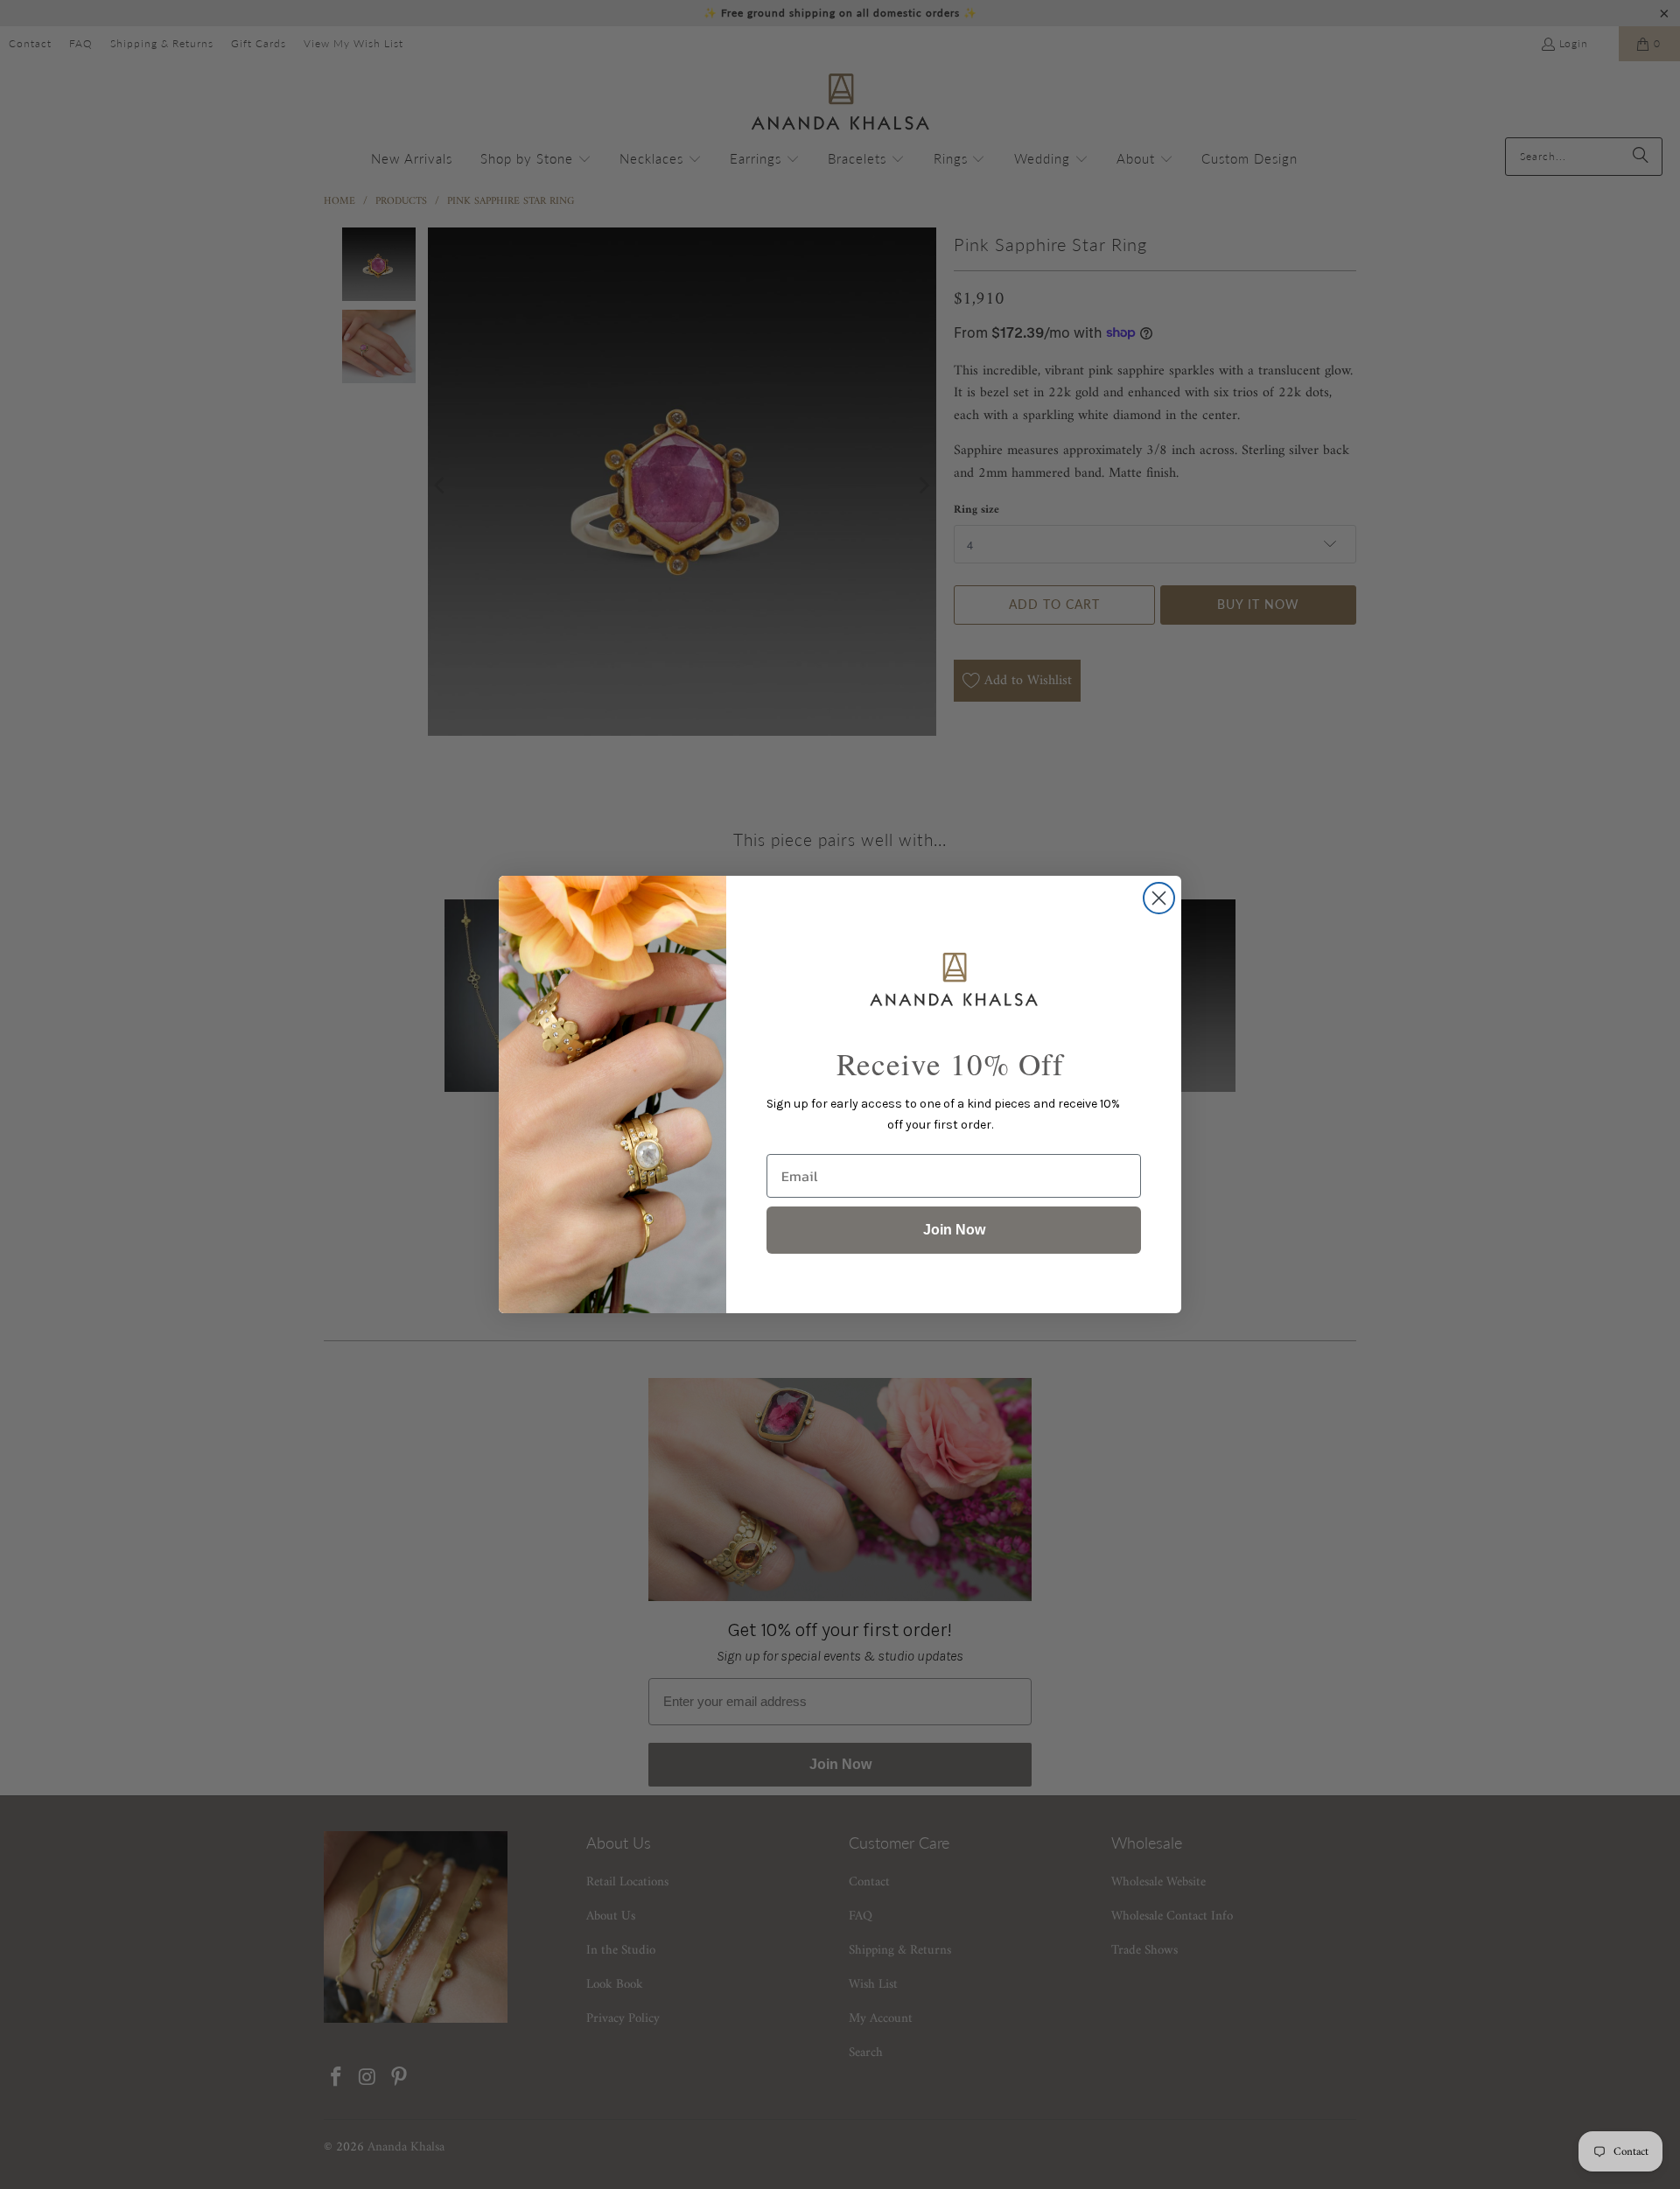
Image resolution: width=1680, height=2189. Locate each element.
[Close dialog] (1159, 898)
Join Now (954, 1230)
